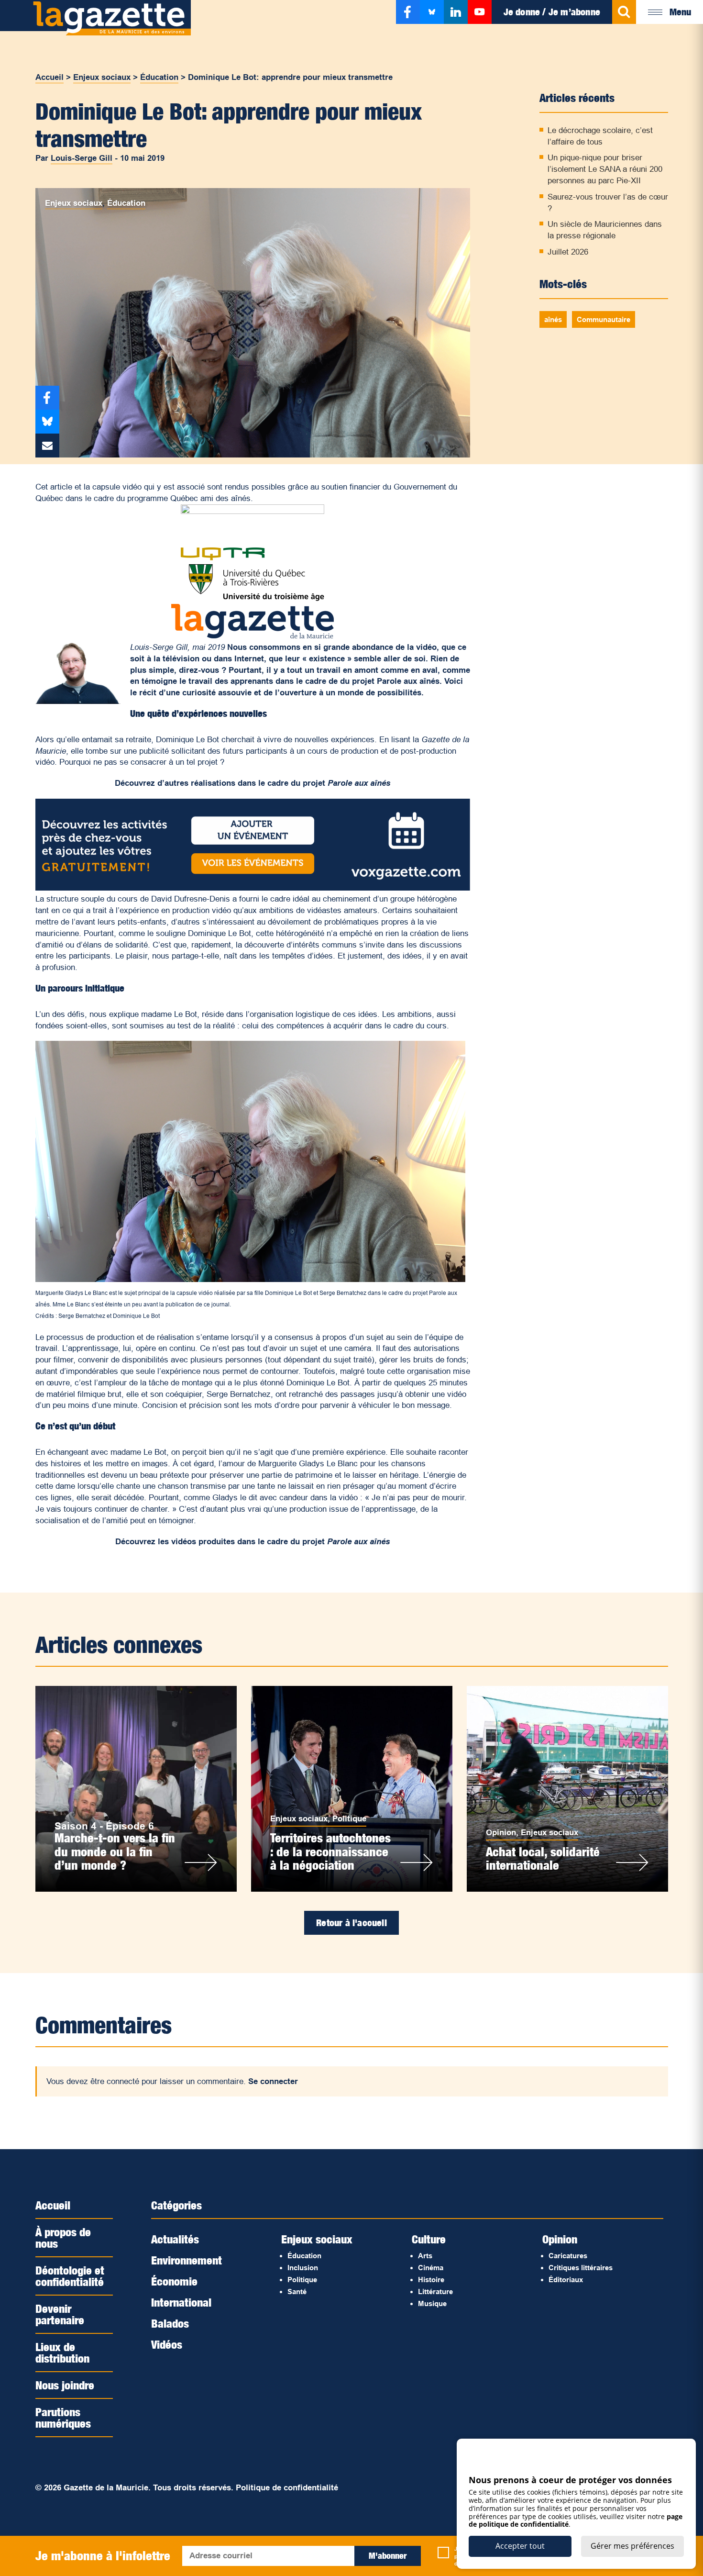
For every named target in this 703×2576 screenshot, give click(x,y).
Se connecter (273, 2081)
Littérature (435, 2292)
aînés (553, 319)
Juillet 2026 (568, 252)
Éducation (159, 77)
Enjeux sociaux (102, 77)
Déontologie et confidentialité (70, 2276)
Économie (174, 2281)
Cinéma (431, 2268)
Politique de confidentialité (287, 2488)
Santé (297, 2292)
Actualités (175, 2239)
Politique (349, 1819)
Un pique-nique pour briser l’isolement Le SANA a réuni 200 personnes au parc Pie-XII (605, 169)
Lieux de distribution (62, 2353)
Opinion (501, 1833)
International (181, 2302)
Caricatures (568, 2256)
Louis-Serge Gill (82, 158)
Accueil (49, 77)
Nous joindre (65, 2385)
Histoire (431, 2280)
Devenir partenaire (60, 2314)
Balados (170, 2323)
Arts (425, 2256)
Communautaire (604, 319)
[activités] (253, 888)
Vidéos (167, 2344)
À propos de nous (63, 2238)
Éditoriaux (566, 2280)
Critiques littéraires (581, 2268)
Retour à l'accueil (351, 1923)
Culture (429, 2239)
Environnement (187, 2260)
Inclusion (303, 2268)
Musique (432, 2303)
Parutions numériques (63, 2418)
